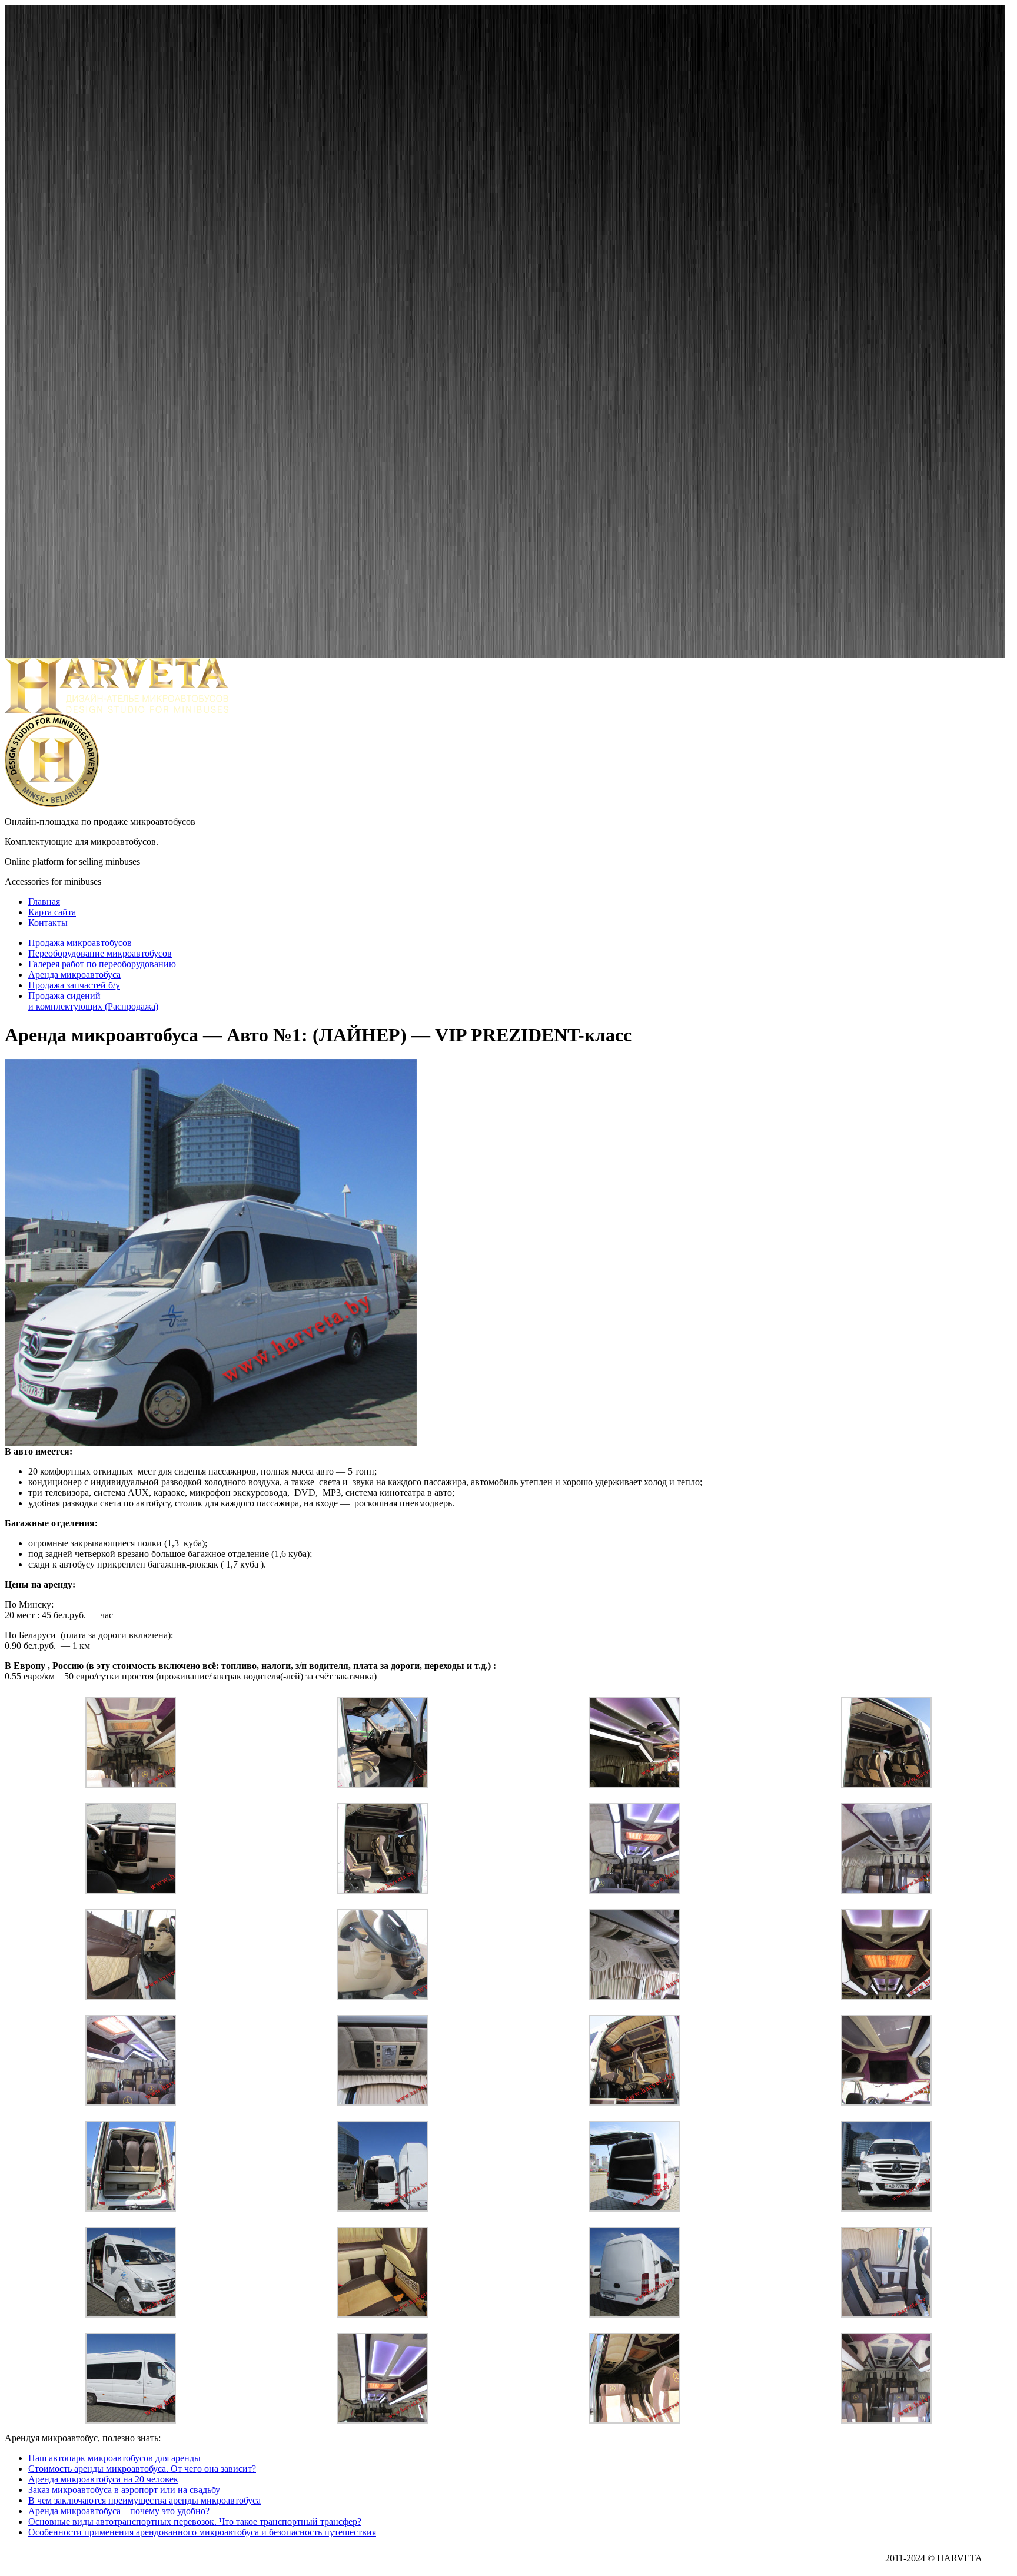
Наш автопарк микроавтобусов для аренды (114, 2458)
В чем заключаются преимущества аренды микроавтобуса (144, 2500)
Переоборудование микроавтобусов (100, 953)
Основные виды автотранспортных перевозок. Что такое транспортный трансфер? (195, 2522)
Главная (44, 902)
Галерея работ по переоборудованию (102, 964)
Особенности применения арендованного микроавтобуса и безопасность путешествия (202, 2532)
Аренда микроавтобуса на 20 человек (103, 2479)
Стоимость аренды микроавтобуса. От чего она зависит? (142, 2469)
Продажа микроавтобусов (80, 943)
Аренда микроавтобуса (74, 975)
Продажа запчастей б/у (74, 985)
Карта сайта (52, 912)
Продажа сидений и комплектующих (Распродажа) (93, 1001)
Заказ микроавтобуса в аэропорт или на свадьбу (124, 2490)
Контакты (48, 923)
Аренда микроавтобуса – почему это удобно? (119, 2511)
